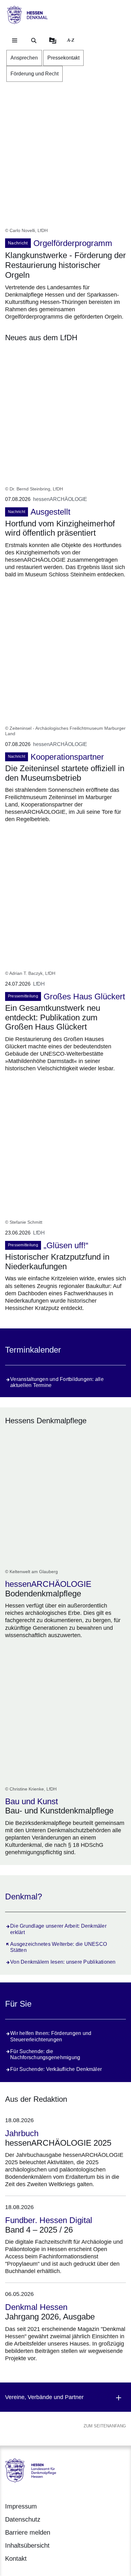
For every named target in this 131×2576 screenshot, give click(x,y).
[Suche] (34, 40)
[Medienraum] (53, 40)
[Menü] (15, 40)
